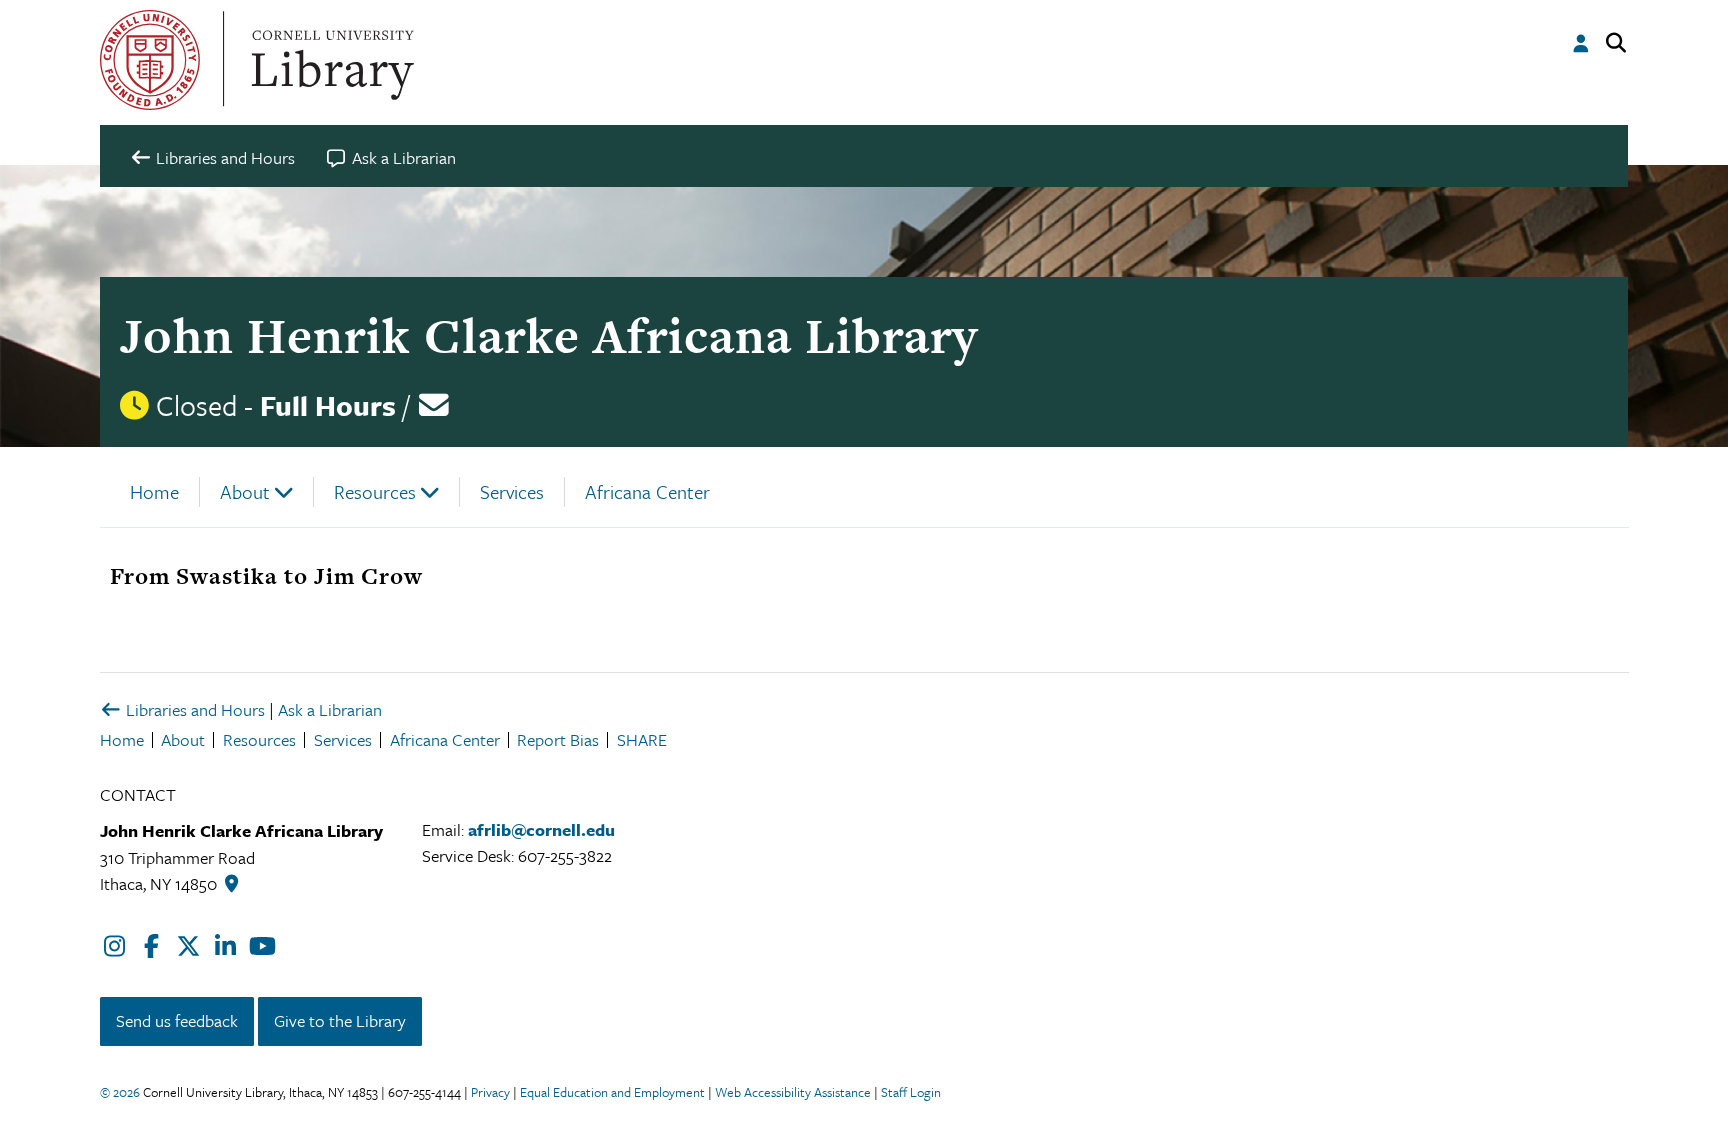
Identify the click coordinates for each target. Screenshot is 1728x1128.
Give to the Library (340, 1020)
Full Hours (328, 405)
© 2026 (120, 1092)
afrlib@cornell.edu (541, 829)
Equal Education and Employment (612, 1092)
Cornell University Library (330, 60)
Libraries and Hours (193, 709)
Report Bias (558, 739)
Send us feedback (177, 1020)
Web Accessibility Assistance (793, 1092)
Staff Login (911, 1092)
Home (154, 491)
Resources (375, 491)
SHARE (642, 739)
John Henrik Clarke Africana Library (549, 335)
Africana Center (647, 491)
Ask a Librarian (330, 709)
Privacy (490, 1092)
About (245, 491)
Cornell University (150, 60)
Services (512, 491)
